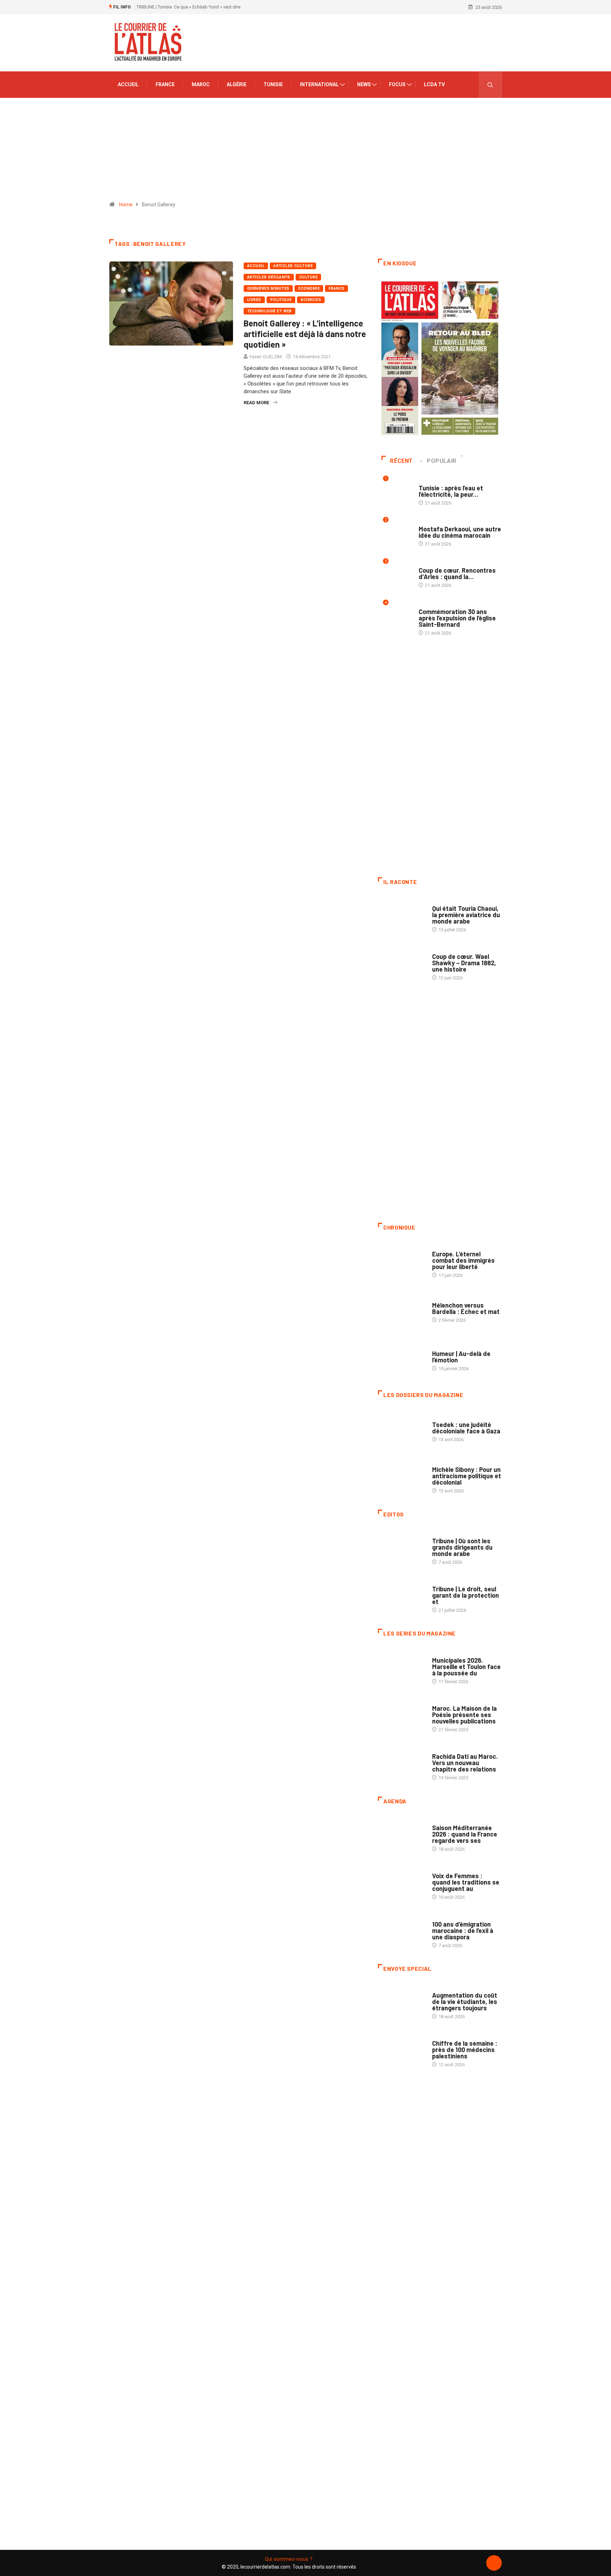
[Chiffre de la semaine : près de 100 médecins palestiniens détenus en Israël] (401, 2050)
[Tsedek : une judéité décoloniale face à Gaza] (401, 1428)
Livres (254, 300)
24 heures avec (449, 1749)
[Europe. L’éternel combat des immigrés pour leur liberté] (401, 1261)
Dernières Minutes (268, 288)
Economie (309, 288)
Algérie (237, 84)
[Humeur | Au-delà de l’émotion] (401, 1357)
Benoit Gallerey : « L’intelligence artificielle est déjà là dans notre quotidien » (305, 334)
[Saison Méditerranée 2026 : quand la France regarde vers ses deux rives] (401, 1835)
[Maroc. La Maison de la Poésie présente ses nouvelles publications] (401, 1715)
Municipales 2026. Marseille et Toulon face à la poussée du (466, 1667)
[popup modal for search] (490, 85)
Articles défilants (269, 277)
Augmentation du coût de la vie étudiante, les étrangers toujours (465, 2002)
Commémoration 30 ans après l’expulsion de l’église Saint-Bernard (457, 618)
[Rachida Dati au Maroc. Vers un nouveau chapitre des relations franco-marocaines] (401, 1763)
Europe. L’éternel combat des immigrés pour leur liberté (463, 1260)
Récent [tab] (401, 461)
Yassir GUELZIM (266, 357)
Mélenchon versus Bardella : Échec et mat (466, 1308)
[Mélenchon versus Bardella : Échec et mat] (401, 1309)
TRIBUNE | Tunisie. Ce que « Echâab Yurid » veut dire (188, 7)
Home (126, 205)
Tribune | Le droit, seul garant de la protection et (465, 1595)
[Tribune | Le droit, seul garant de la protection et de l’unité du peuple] (401, 1596)
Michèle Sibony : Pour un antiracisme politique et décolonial (467, 1476)
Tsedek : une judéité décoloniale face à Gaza (466, 1428)
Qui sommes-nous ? (289, 2559)
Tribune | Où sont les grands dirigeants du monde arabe (462, 1547)
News (364, 84)
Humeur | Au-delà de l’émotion (461, 1357)
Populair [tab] (442, 461)
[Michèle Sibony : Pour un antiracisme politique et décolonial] (401, 1476)
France (165, 84)
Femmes (441, 1463)
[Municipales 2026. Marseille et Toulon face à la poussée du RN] (401, 1667)
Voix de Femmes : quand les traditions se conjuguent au (466, 1882)
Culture (308, 277)
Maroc (201, 84)
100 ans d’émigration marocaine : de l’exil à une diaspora (463, 1930)
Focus (397, 84)
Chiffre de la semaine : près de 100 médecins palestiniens (465, 2050)
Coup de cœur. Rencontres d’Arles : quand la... (457, 573)
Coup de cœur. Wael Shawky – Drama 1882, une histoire (464, 963)
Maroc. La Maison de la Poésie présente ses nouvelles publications (464, 1715)
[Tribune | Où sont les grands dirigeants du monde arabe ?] (401, 1548)
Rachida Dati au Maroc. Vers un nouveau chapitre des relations (465, 1763)
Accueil (128, 84)
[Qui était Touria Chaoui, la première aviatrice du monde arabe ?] (401, 915)
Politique (281, 300)
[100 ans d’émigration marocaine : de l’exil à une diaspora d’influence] (401, 1931)
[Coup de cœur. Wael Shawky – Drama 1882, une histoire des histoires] (401, 963)
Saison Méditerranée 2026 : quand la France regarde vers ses (465, 1834)
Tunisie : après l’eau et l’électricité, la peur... (451, 491)
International (319, 84)
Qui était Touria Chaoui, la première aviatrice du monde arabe (466, 915)
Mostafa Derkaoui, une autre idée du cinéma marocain (460, 532)
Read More (256, 403)
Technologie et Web (269, 311)
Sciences (311, 300)
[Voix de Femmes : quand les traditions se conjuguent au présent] (401, 1883)
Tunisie (273, 84)
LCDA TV (434, 84)
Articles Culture (293, 266)
